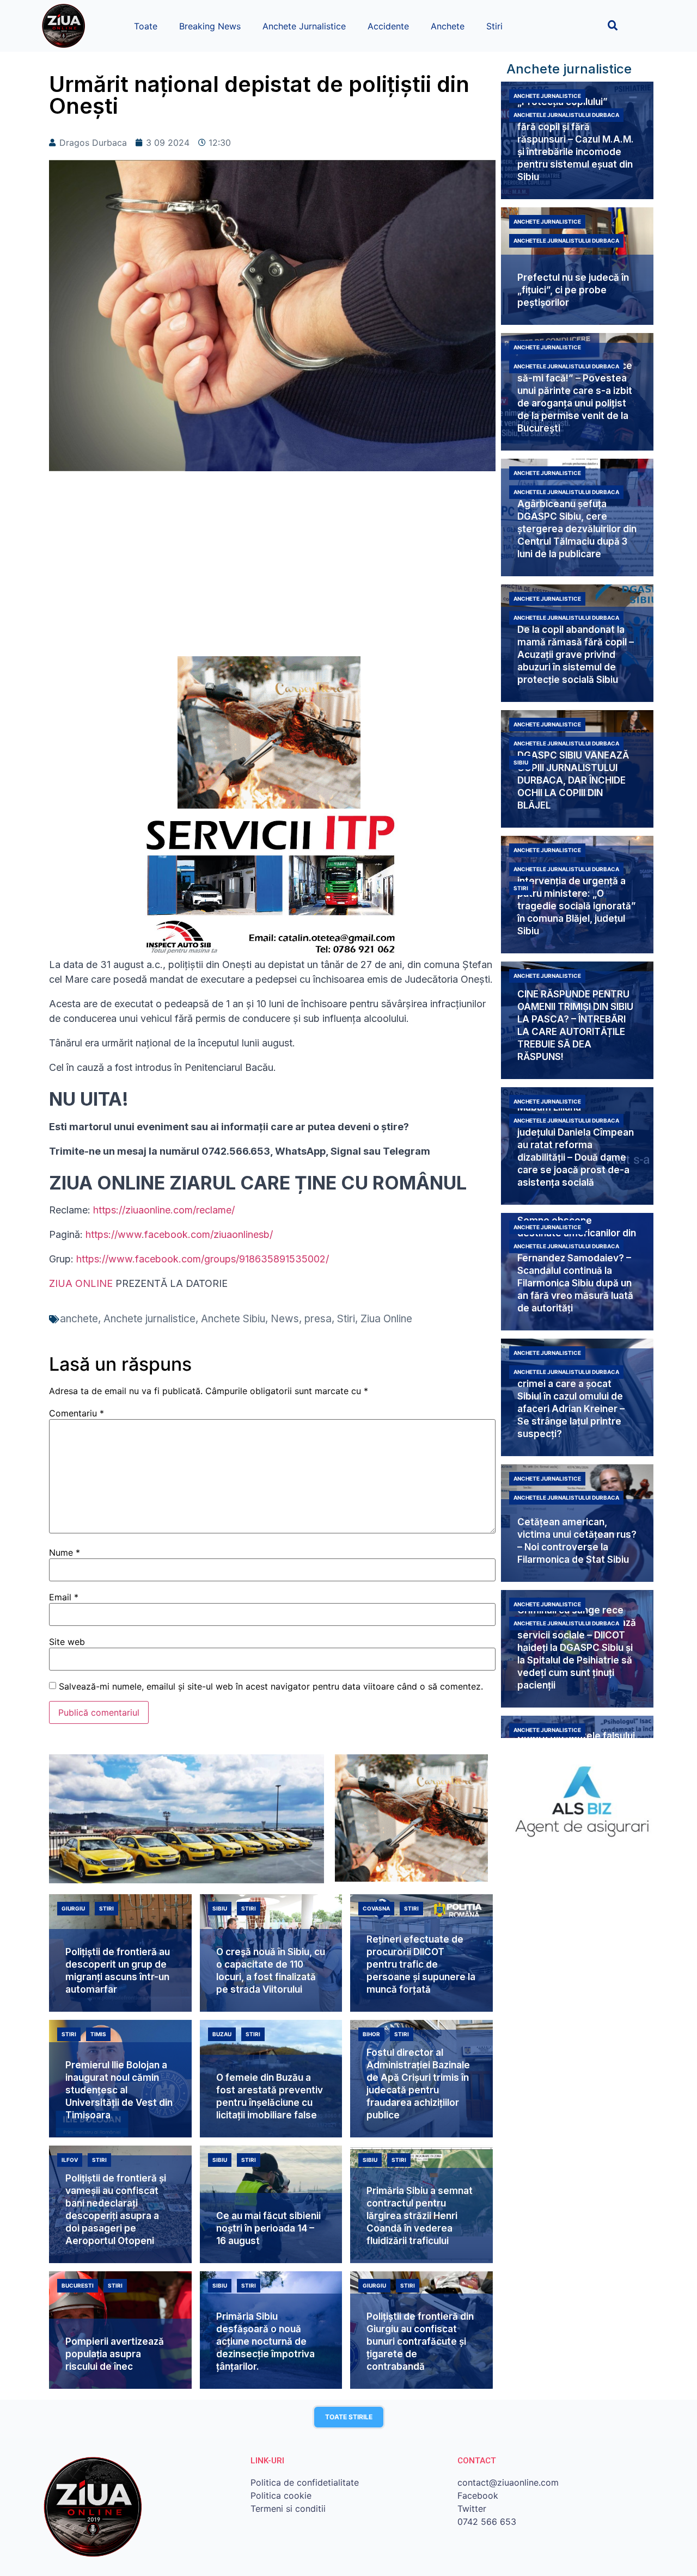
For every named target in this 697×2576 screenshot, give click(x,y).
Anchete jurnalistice (149, 1319)
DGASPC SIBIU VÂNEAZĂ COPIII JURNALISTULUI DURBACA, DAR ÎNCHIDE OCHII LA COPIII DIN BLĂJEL (573, 780)
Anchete (448, 26)
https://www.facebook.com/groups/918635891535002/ (203, 1259)
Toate (146, 26)
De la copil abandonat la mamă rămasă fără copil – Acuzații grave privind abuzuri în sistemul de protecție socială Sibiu (576, 655)
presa (318, 1319)
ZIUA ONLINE (81, 1283)
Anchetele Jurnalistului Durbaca (566, 115)
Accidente (388, 26)
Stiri (494, 26)
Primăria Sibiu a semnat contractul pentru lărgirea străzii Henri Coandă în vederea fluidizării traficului (420, 2216)
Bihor (371, 2034)
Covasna (376, 1908)
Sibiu (521, 762)
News (285, 1319)
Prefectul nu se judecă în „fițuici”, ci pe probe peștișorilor (573, 290)
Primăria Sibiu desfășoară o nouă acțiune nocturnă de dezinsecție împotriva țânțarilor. (265, 2341)
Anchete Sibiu (233, 1319)
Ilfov (70, 2160)
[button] (613, 25)
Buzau (222, 2034)
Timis (98, 2034)
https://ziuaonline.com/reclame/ (164, 1210)
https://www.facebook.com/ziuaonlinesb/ (179, 1234)
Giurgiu (73, 1908)
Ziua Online (386, 1319)
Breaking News (210, 26)
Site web (67, 1642)
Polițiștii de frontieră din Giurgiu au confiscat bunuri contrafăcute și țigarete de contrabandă (420, 2341)
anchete (79, 1319)
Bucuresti (78, 2285)
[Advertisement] (272, 569)
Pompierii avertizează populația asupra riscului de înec (115, 2354)
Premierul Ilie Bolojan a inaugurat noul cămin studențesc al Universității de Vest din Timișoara (119, 2090)
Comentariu (77, 1413)
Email (64, 1597)
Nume (65, 1552)
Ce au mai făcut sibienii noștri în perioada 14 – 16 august (268, 2228)
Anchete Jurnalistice (304, 26)
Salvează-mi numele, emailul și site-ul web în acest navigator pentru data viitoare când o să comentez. (271, 1686)
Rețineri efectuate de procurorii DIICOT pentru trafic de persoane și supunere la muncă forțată (421, 1964)
